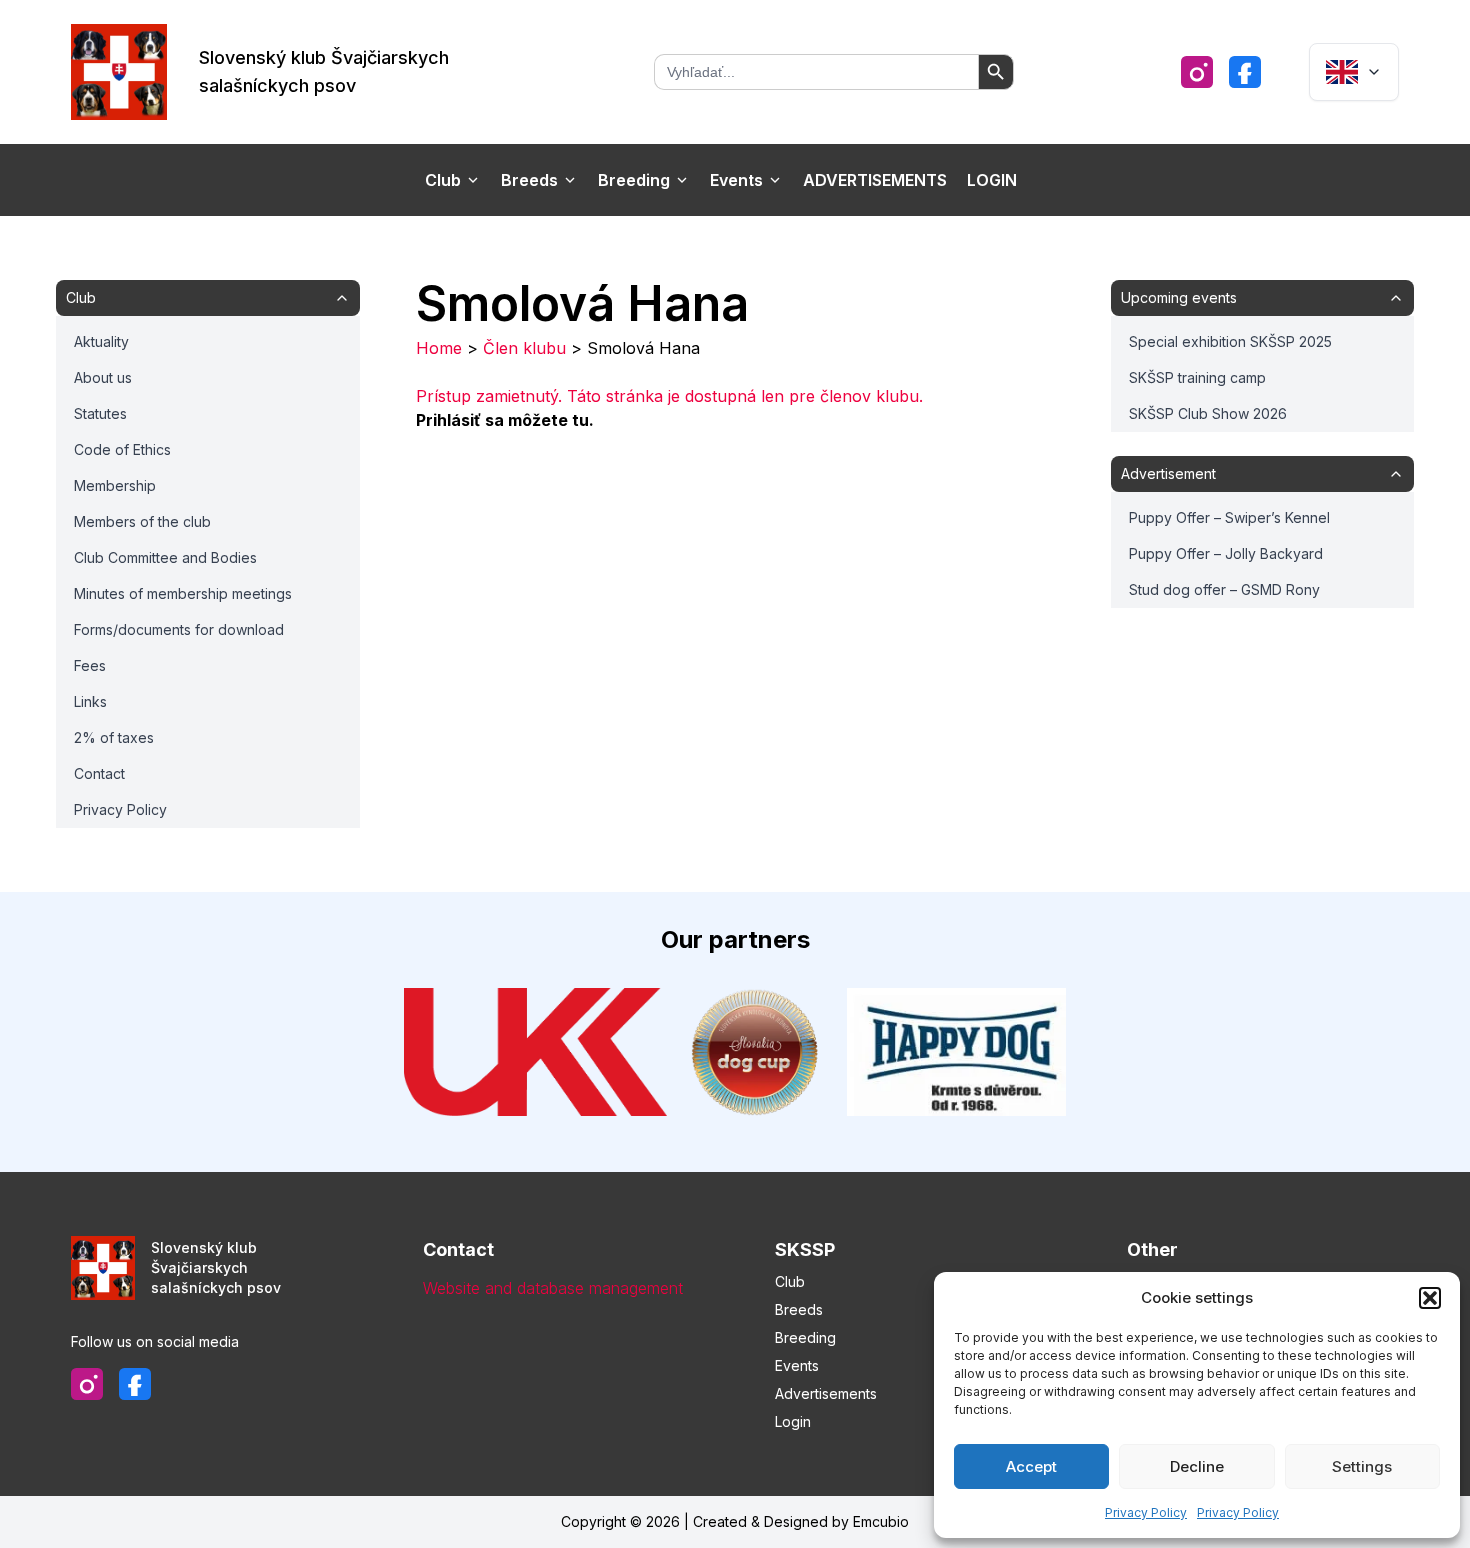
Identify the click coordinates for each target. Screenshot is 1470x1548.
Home (439, 348)
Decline (1197, 1466)
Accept (1031, 1466)
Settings (1362, 1466)
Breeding (634, 180)
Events (736, 180)
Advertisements (875, 180)
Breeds (529, 180)
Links (90, 701)
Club (443, 180)
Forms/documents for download (179, 629)
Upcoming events (1179, 297)
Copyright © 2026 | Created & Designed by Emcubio (735, 1521)
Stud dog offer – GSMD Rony (1224, 589)
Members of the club (142, 521)
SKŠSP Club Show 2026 (1208, 413)
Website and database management (553, 1288)
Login (992, 180)
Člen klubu (524, 348)
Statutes (100, 413)
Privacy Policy (1146, 1512)
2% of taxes (114, 737)
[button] (1430, 1298)
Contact (99, 773)
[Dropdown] (1354, 72)
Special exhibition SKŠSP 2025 (1230, 341)
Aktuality (101, 341)
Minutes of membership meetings (183, 593)
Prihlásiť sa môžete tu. (505, 420)
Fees (90, 665)
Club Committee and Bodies (165, 557)
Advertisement (1168, 473)
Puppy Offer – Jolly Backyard (1226, 553)
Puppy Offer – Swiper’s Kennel (1229, 517)
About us (103, 377)
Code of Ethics (122, 449)
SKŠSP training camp (1197, 377)
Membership (115, 485)
